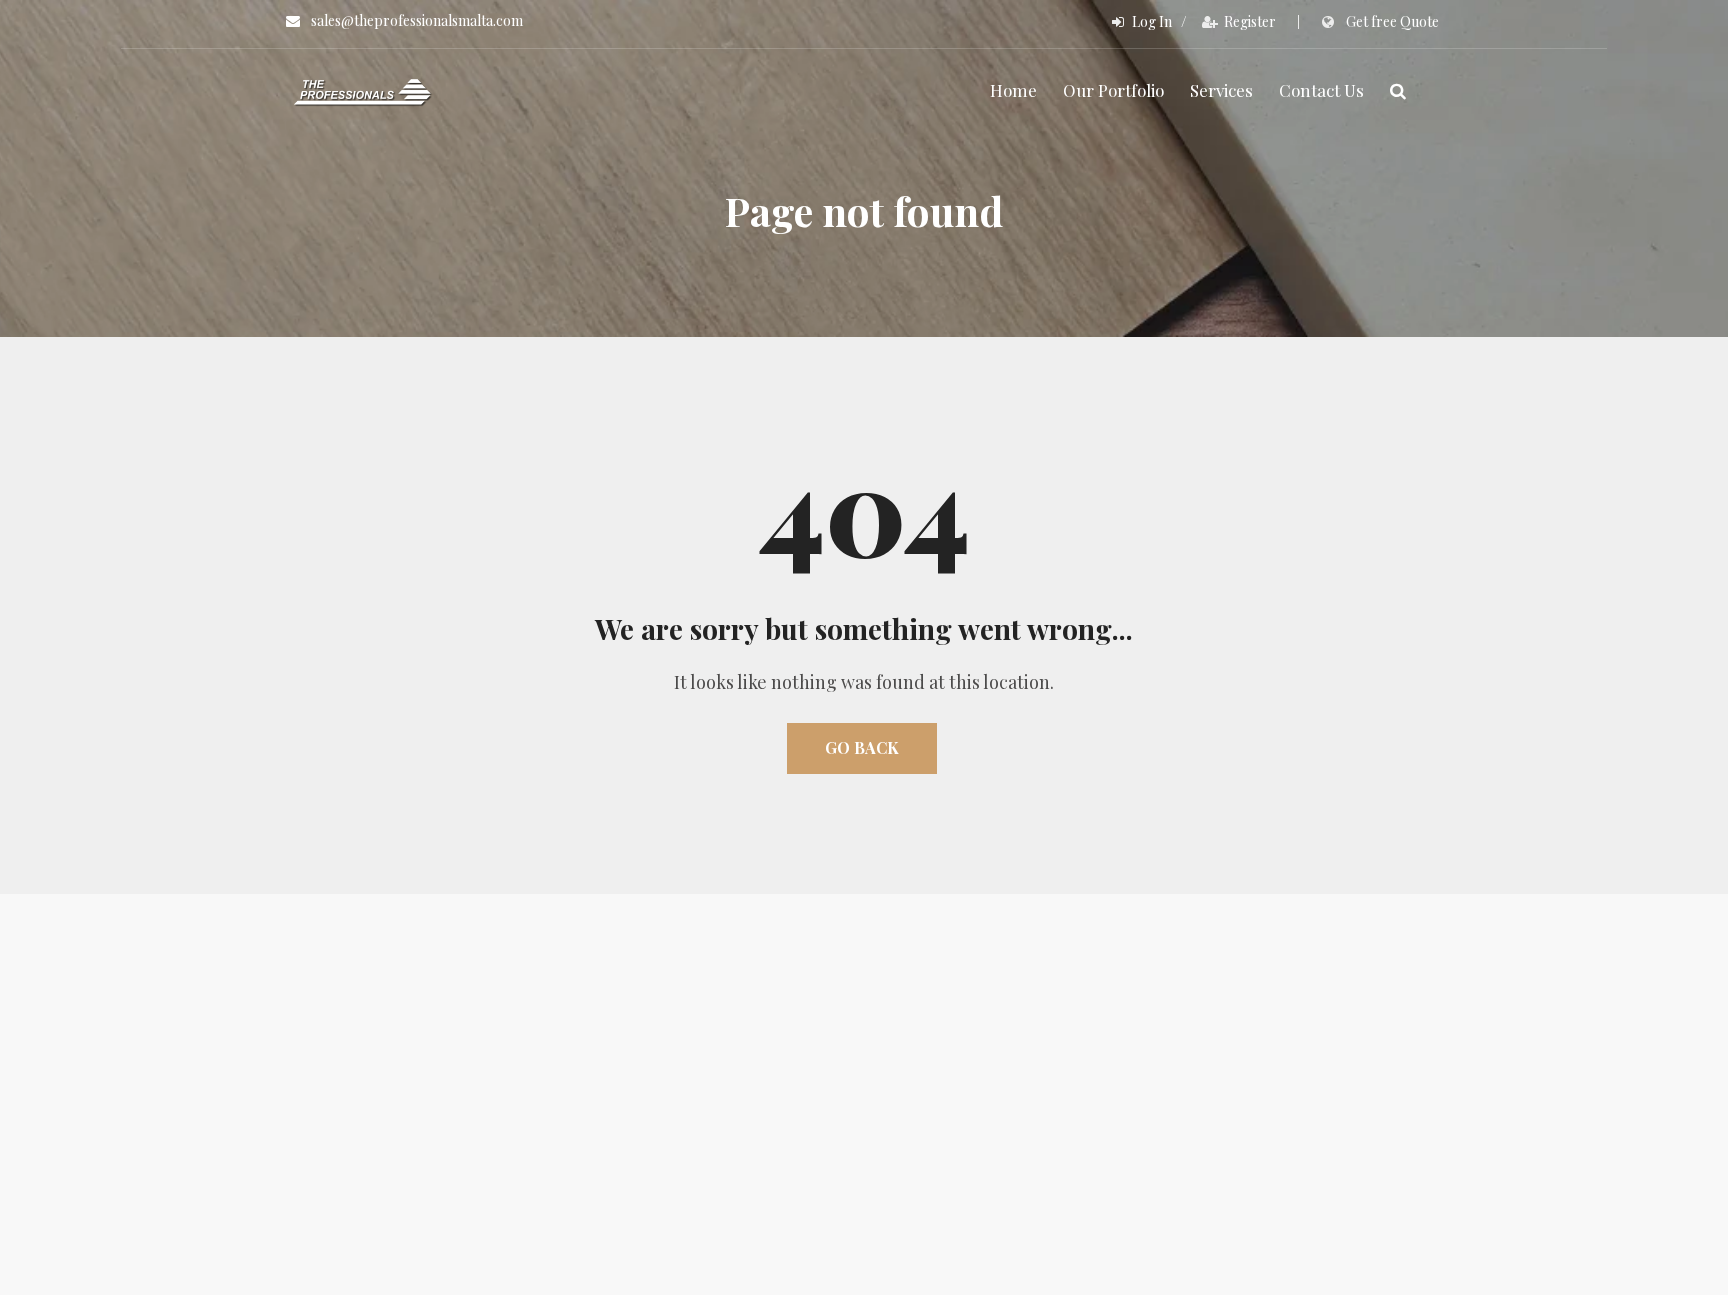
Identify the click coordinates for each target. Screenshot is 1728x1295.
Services (1221, 90)
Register (1250, 21)
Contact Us (1321, 90)
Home (1013, 90)
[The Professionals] (363, 90)
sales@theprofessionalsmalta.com (417, 20)
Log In (1152, 21)
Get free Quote (1392, 21)
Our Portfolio (1113, 90)
